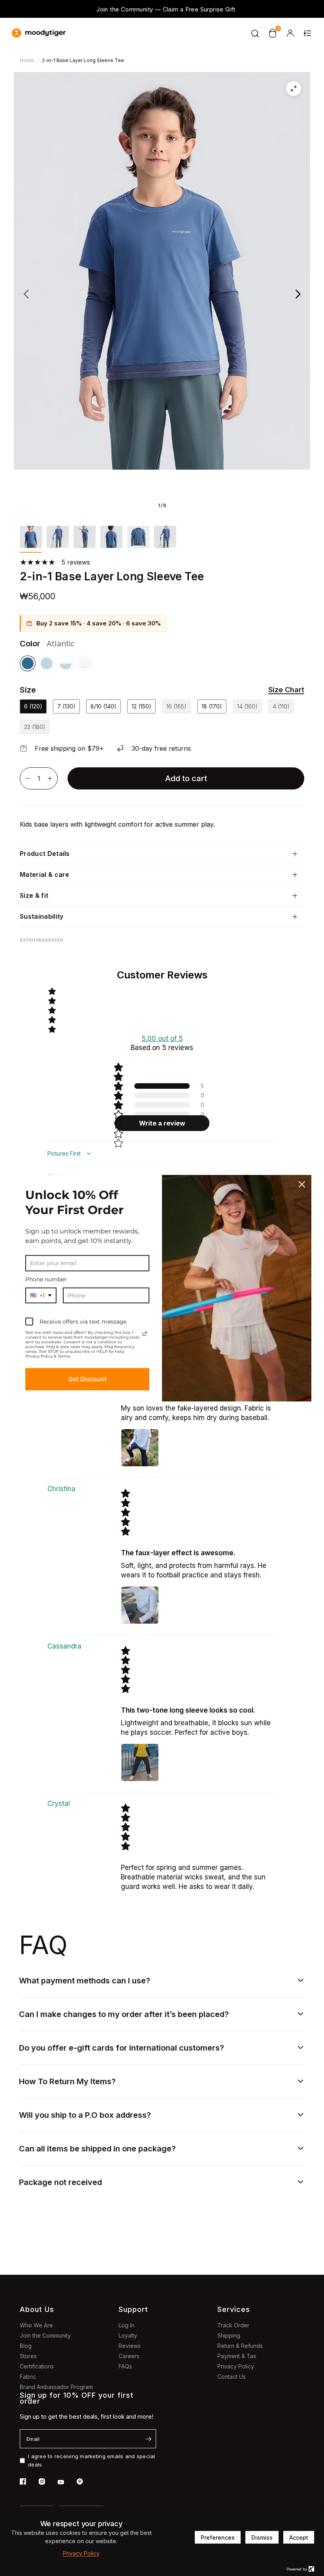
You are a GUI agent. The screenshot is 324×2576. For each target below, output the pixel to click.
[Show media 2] (58, 539)
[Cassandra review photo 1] (140, 1762)
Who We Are (36, 2325)
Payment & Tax (237, 2356)
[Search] (255, 33)
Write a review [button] (162, 1123)
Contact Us (232, 2377)
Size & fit (34, 895)
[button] (281, 690)
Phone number (46, 1279)
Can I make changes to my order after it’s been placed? (124, 2014)
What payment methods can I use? (85, 1981)
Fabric (28, 2377)
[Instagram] (47, 2482)
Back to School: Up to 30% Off (162, 8)
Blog (26, 2346)
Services (234, 2309)
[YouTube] (66, 2482)
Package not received (60, 2182)
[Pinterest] (85, 2482)
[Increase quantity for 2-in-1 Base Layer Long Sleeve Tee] (50, 778)
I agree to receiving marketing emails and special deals (92, 2460)
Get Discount (88, 1379)
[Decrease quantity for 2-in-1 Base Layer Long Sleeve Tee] (28, 778)
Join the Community (45, 2335)
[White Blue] (66, 663)
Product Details (45, 854)
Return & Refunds (240, 2346)
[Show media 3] (85, 539)
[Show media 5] (138, 539)
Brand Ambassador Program (56, 2387)
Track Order (233, 2325)
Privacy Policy (236, 2366)
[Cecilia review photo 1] (140, 1448)
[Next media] (298, 294)
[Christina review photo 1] (140, 1605)
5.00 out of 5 (162, 1039)
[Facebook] (28, 2482)
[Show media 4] (111, 539)
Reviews (130, 2346)
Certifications (37, 2366)
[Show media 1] (31, 539)
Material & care (45, 874)
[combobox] (41, 1295)
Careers (129, 2356)
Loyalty (128, 2335)
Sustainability (41, 916)
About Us (37, 2309)
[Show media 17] (165, 539)
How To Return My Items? (67, 2081)
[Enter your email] (148, 2439)
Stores (28, 2356)
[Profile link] (290, 33)
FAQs (125, 2366)
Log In (126, 2325)
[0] (273, 33)
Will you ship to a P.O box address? (85, 2115)
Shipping (229, 2335)
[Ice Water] (47, 663)
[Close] (302, 1184)
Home (27, 60)
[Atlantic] (28, 663)
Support (133, 2309)
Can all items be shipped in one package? (97, 2149)
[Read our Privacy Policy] (145, 1334)
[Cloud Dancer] (85, 663)
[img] (199, 1512)
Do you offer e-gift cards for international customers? (121, 2048)
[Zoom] (294, 89)
